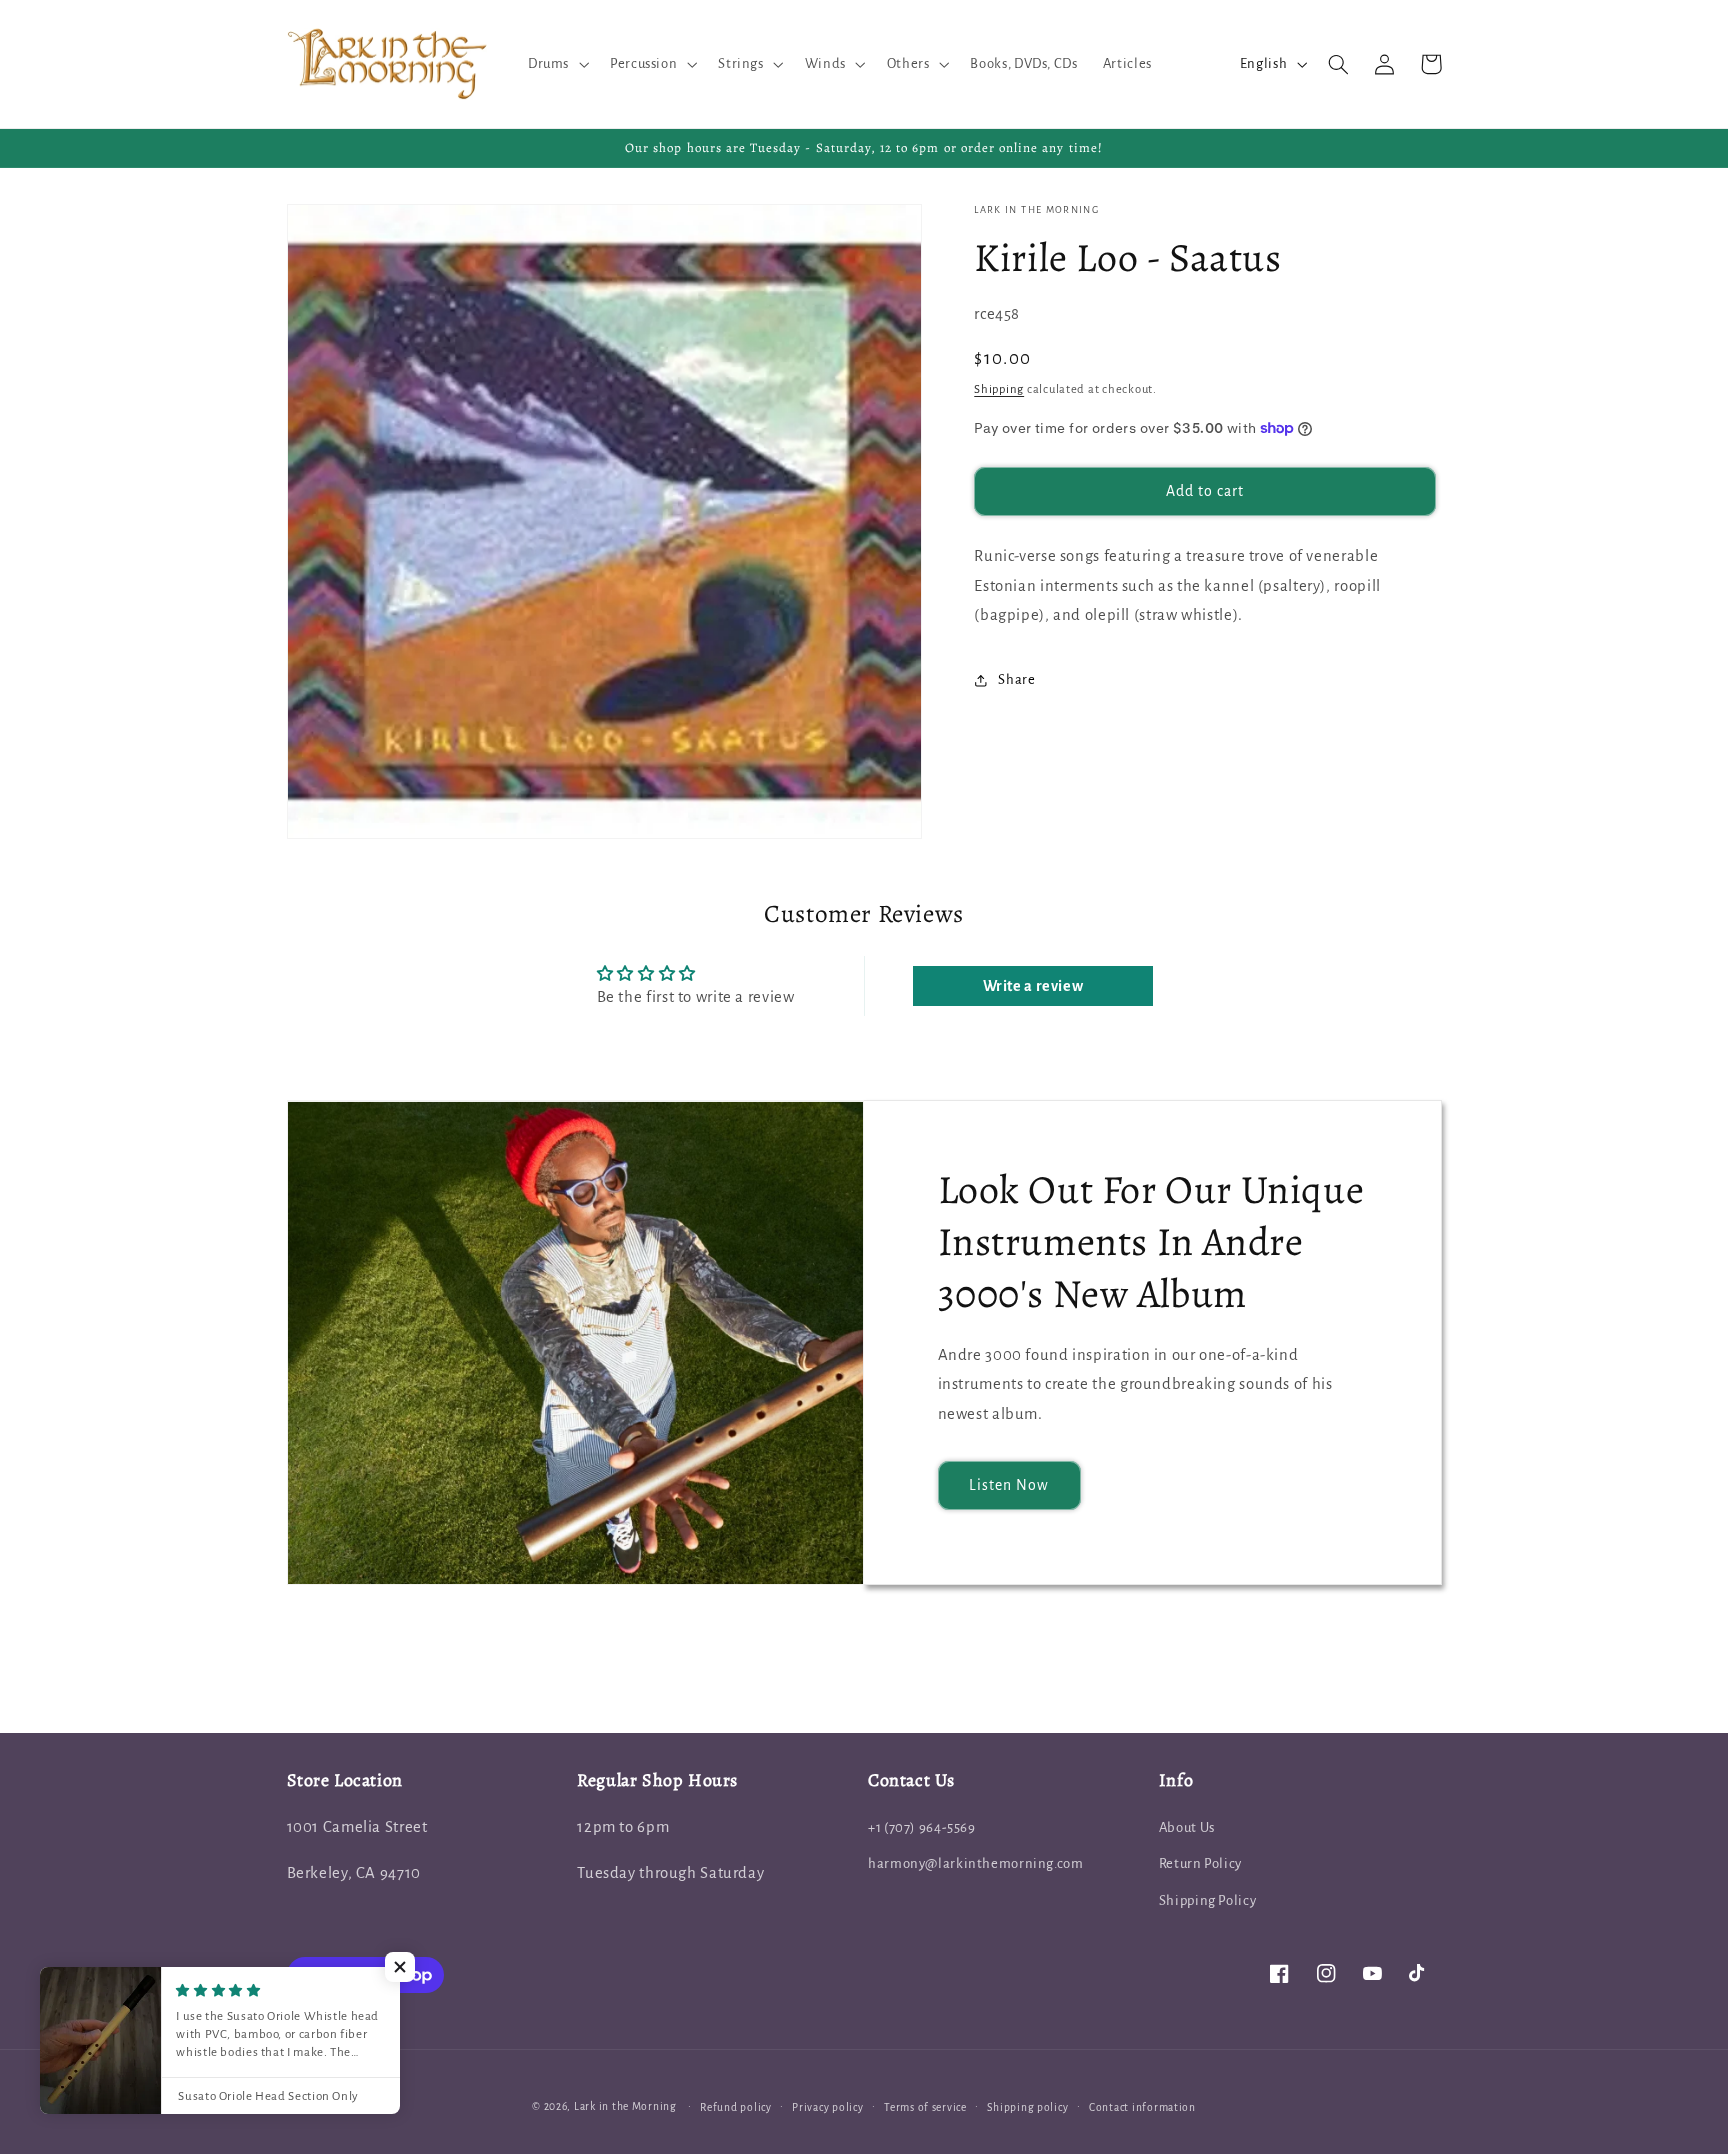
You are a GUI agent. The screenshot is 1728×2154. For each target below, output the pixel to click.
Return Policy (1200, 1863)
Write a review (1033, 986)
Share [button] (1016, 679)
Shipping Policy (1207, 1900)
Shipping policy (1027, 2107)
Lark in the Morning (625, 2106)
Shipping (999, 389)
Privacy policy (827, 2107)
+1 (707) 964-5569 (922, 1827)
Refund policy (736, 2107)
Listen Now (1009, 1485)
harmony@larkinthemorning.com (976, 1863)
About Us (1187, 1827)
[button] (556, 64)
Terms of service (925, 2107)
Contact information (1142, 2107)
